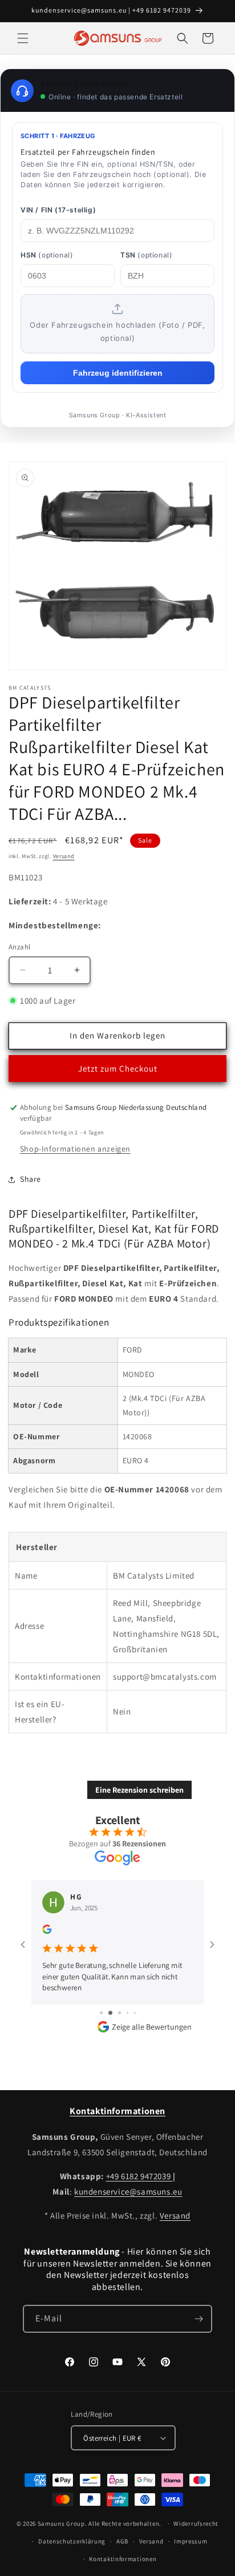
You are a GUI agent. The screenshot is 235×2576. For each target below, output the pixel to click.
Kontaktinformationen (123, 2558)
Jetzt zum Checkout (118, 1068)
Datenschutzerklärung (72, 2541)
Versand (64, 856)
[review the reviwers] (47, 1931)
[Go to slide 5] (109, 2001)
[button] (23, 38)
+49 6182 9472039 (139, 2175)
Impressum (191, 2541)
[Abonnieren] (198, 2318)
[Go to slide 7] (127, 2001)
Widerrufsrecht (196, 2523)
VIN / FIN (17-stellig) (58, 210)
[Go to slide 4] (101, 2001)
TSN (146, 255)
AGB (122, 2541)
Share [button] (31, 1179)
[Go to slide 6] (118, 2001)
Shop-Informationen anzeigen (75, 1149)
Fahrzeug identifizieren (118, 373)
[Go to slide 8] (135, 2001)
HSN (47, 255)
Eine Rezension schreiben (139, 1790)
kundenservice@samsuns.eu (128, 2191)
